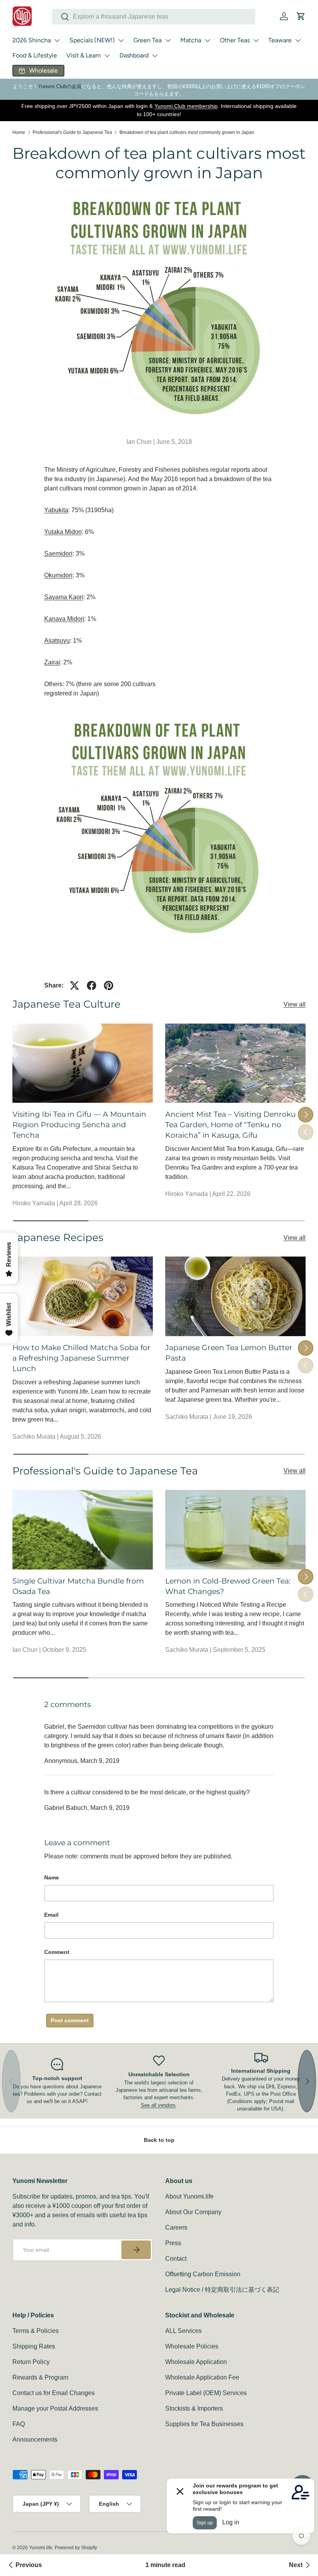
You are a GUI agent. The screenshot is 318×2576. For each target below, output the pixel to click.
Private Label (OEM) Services (206, 2393)
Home (19, 132)
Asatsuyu (57, 641)
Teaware (280, 40)
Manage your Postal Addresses (55, 2408)
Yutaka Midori (63, 532)
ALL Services (183, 2331)
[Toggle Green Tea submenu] (168, 40)
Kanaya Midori (64, 619)
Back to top (159, 2140)
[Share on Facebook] (92, 986)
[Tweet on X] (74, 986)
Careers (176, 2227)
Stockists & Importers (194, 2408)
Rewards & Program (40, 2377)
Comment (57, 1952)
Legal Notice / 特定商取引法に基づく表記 (222, 2290)
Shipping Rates (34, 2346)
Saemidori (58, 554)
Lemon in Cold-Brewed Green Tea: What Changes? (228, 1586)
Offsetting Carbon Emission (203, 2274)
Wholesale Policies (192, 2346)
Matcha (191, 40)
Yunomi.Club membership (186, 106)
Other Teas (235, 40)
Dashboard (134, 55)
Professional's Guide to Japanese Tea (72, 132)
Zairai (52, 662)
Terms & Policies (35, 2331)
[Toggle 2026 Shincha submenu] (57, 40)
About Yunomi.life (189, 2196)
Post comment (70, 2020)
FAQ (19, 2424)
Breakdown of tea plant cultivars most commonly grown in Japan (187, 132)
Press (173, 2243)
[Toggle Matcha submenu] (207, 40)
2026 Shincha (32, 40)
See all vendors (158, 2105)
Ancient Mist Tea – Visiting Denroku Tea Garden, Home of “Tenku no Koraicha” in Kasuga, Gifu (231, 1125)
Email (51, 1915)
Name (52, 1877)
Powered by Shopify (76, 2548)
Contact (176, 2259)
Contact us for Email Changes (54, 2393)
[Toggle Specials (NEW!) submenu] (121, 40)
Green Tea (148, 40)
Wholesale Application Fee (202, 2377)
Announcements (35, 2440)
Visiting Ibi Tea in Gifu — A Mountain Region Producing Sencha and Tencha (79, 1125)
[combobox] (154, 17)
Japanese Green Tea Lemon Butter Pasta (229, 1353)
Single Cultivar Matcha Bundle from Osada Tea (78, 1586)
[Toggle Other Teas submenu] (256, 40)
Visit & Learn (84, 55)
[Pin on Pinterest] (109, 986)
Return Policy (31, 2362)
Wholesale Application (196, 2362)
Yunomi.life (41, 2548)
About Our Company (193, 2212)
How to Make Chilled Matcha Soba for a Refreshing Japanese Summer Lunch (81, 1358)
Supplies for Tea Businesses (204, 2424)
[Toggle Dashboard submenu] (155, 56)
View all (295, 1004)
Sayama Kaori (64, 597)
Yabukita (56, 510)
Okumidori (58, 575)
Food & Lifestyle (35, 55)
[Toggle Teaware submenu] (298, 40)
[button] (301, 16)
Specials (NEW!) (92, 40)
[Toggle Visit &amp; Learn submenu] (107, 56)
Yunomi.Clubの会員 (60, 86)
